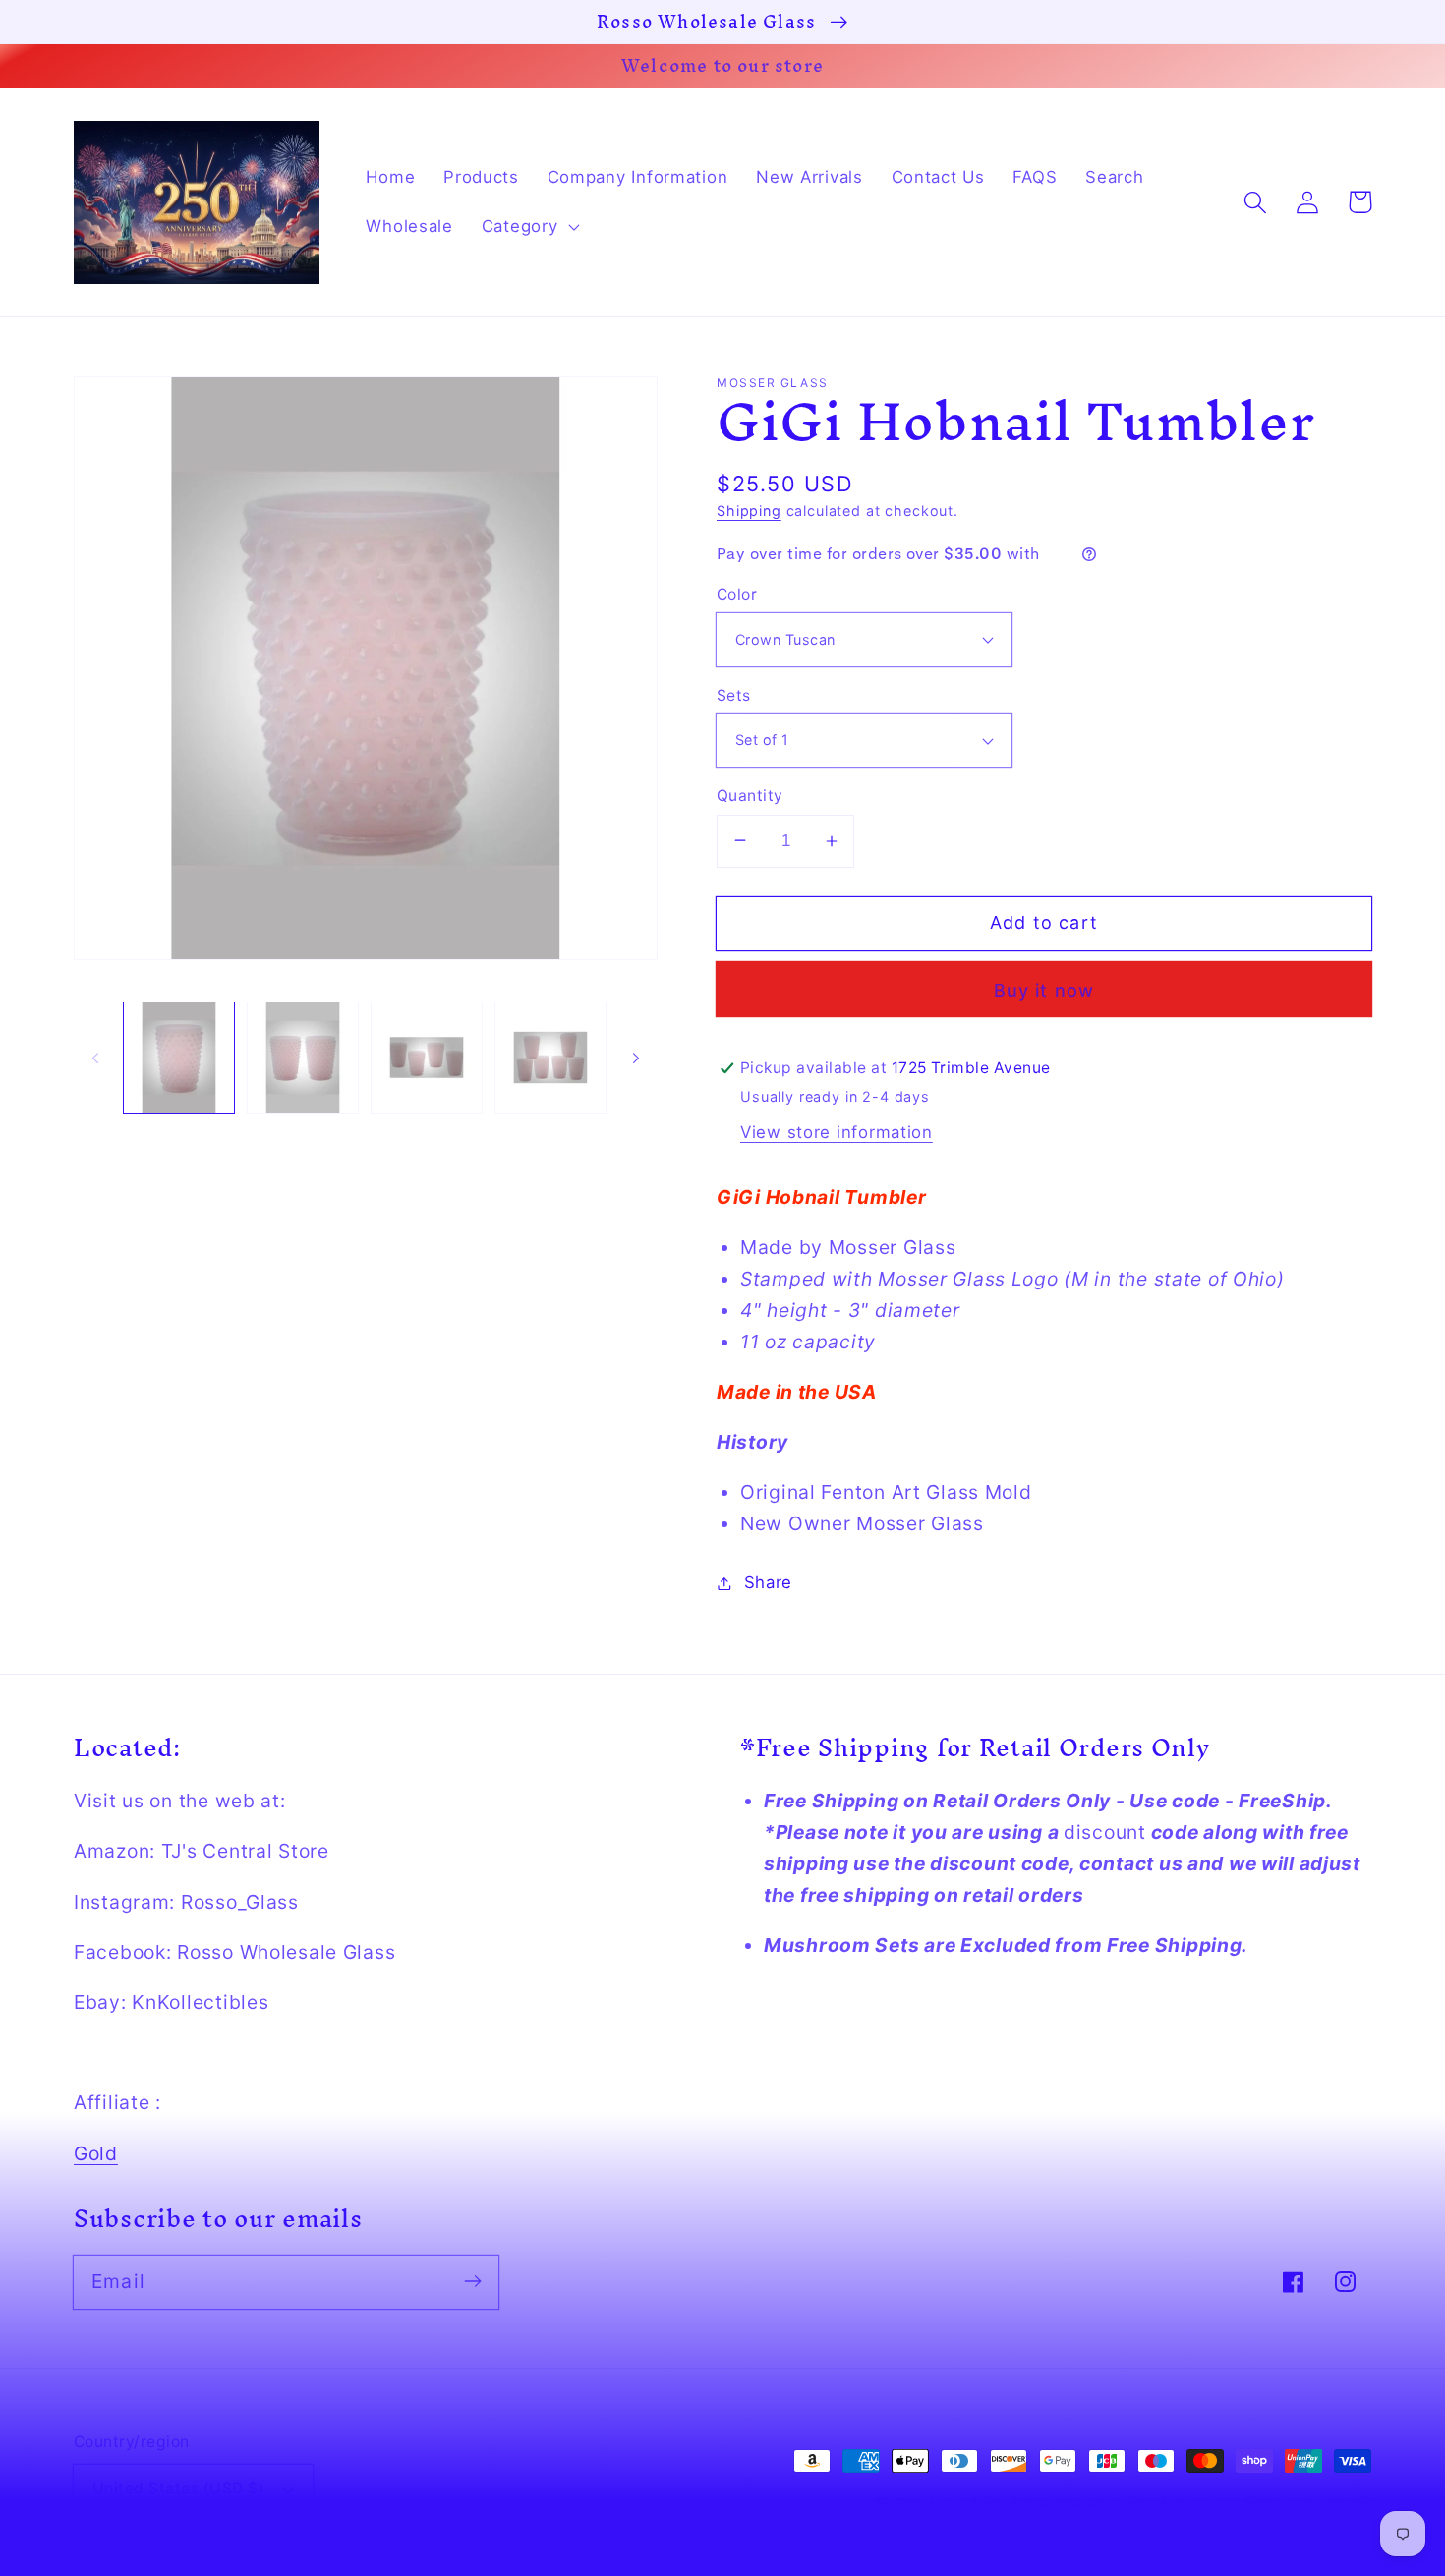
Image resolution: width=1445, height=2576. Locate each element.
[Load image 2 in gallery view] (303, 1058)
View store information (837, 1132)
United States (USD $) (178, 2488)
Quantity (750, 796)
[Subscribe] (472, 2282)
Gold (96, 2153)
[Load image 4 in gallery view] (550, 1058)
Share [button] (768, 1582)
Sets (734, 695)
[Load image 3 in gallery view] (427, 1058)
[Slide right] (636, 1058)
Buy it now (1044, 990)
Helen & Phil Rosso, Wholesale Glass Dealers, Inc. (1085, 2502)
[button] (528, 227)
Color (737, 594)
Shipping (749, 511)
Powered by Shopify (1308, 2502)
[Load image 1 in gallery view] (179, 1058)
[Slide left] (95, 1058)
